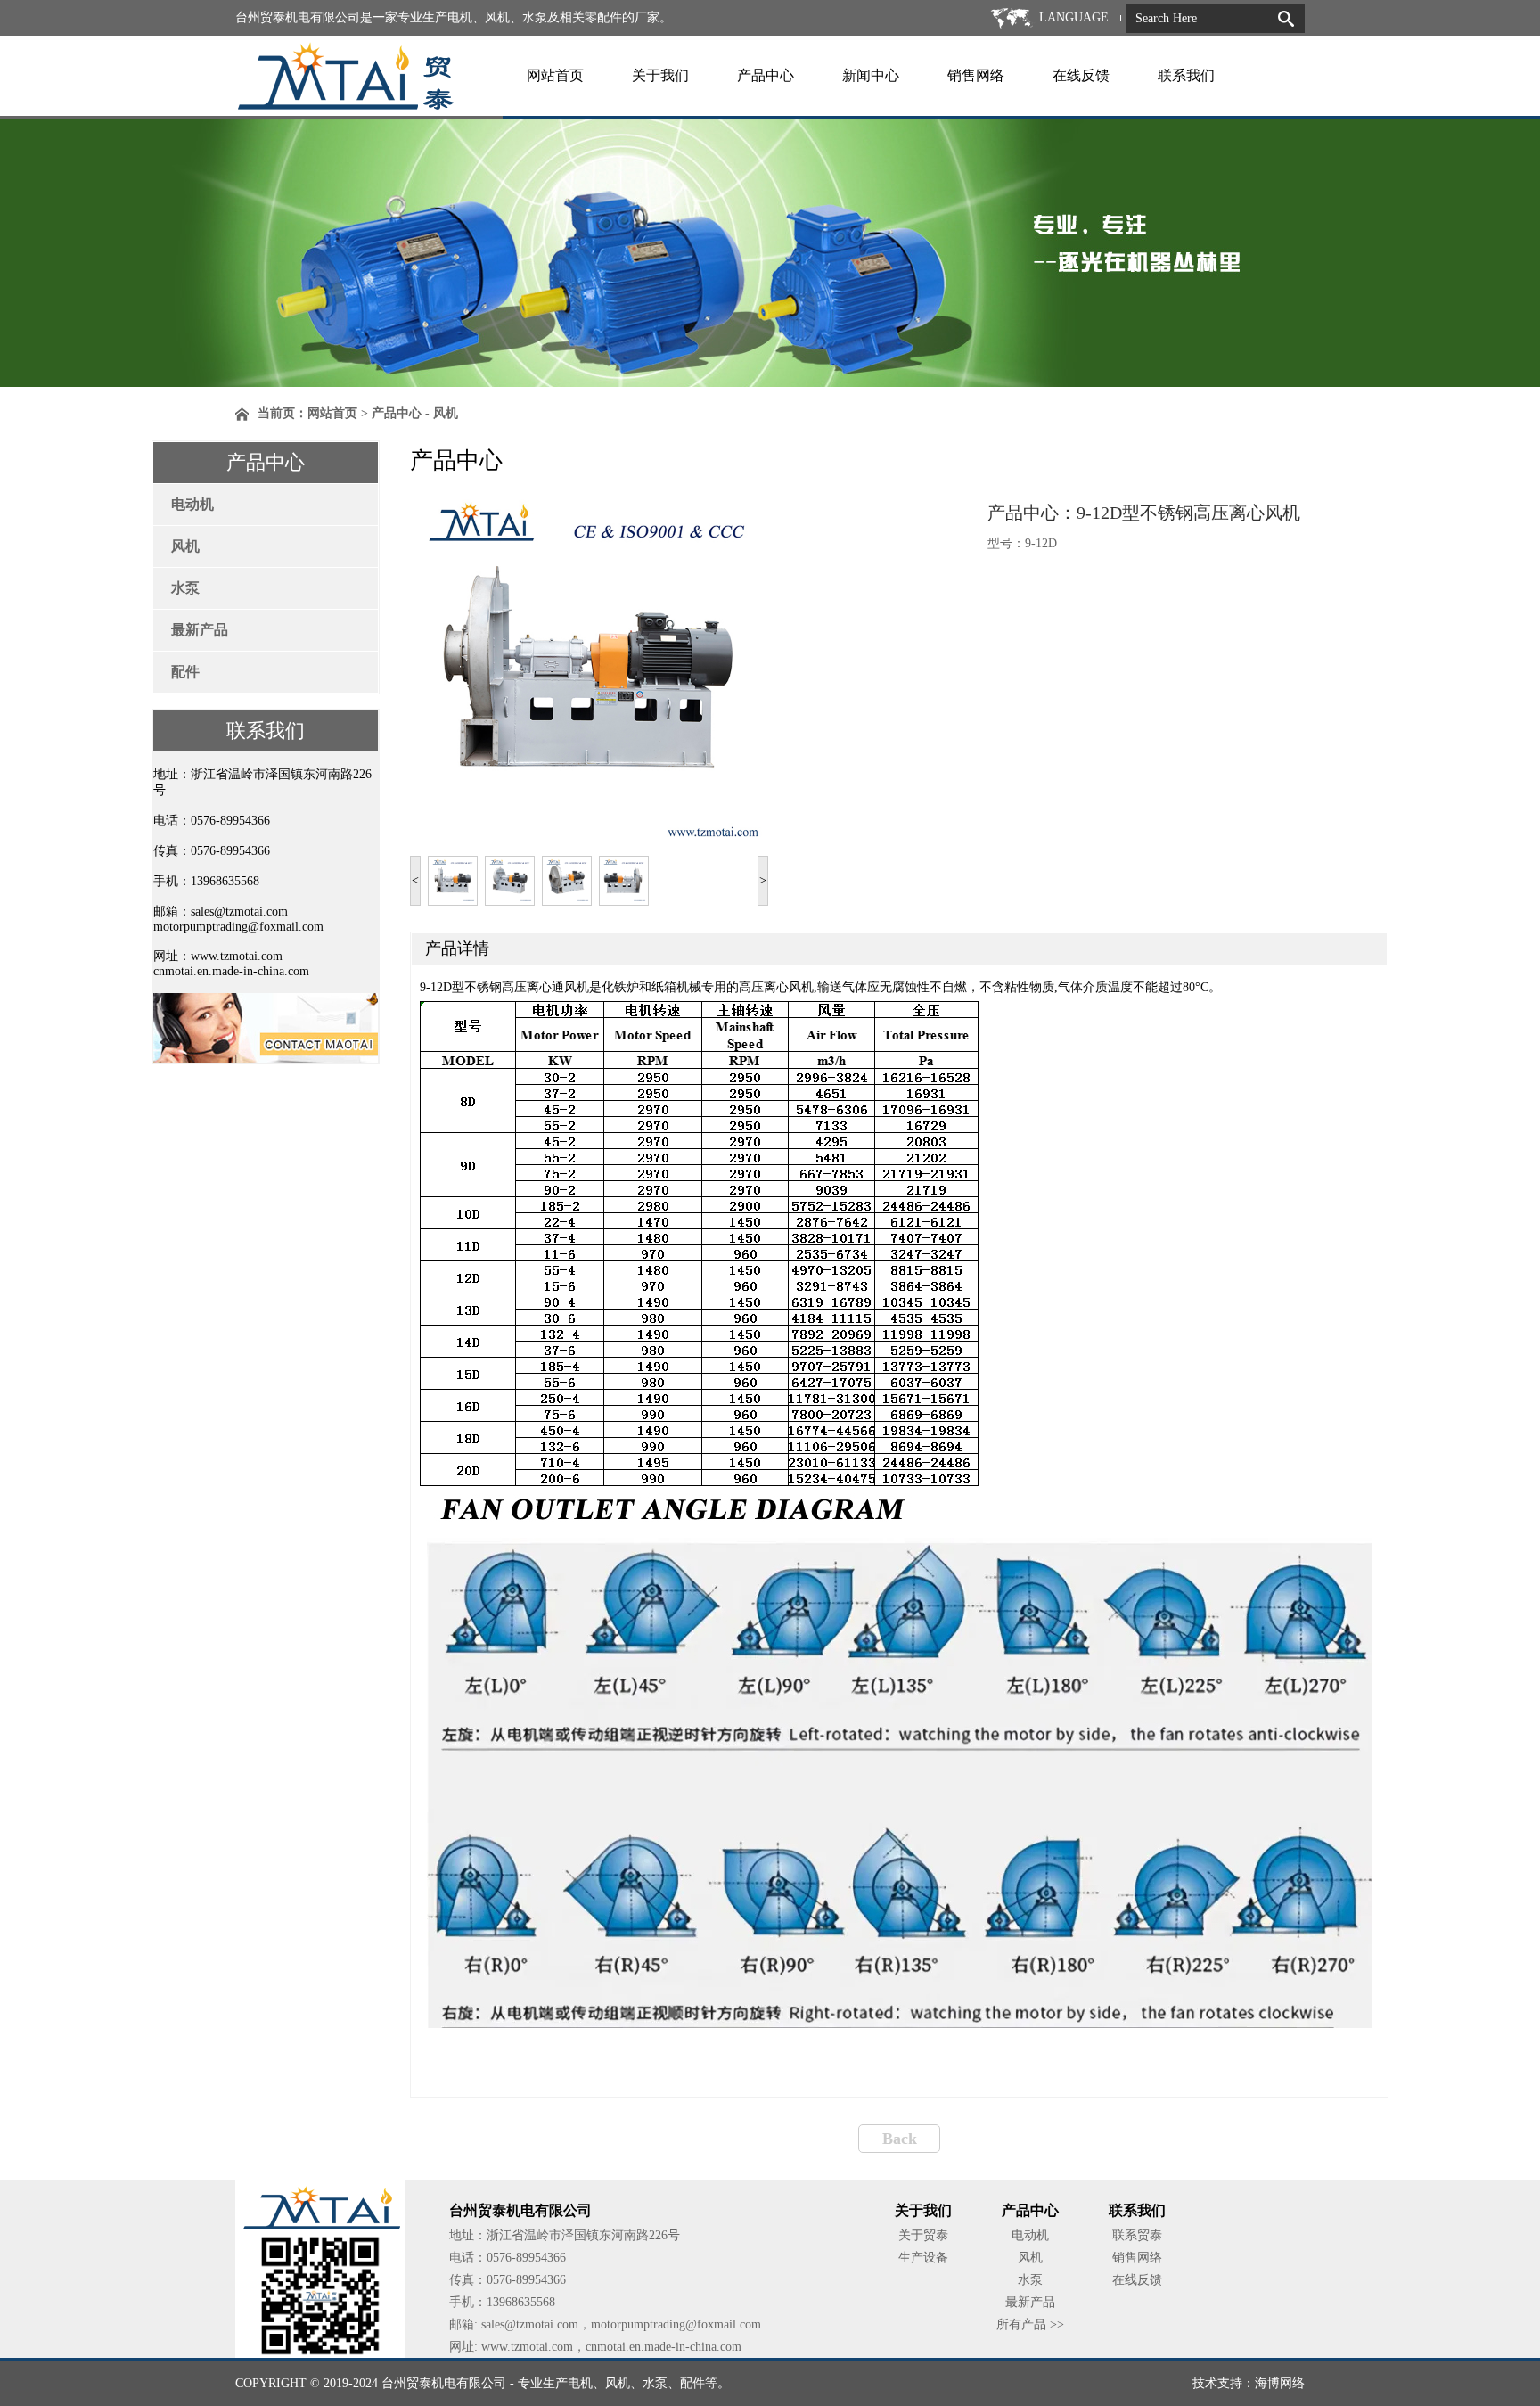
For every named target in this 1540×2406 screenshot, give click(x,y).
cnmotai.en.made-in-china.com (231, 971)
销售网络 (976, 75)
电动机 (192, 504)
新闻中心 (871, 75)
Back (900, 2139)
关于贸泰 (923, 2235)
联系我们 (1186, 75)
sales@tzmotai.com (239, 911)
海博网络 (1280, 2383)
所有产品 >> (1030, 2324)
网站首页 (555, 75)
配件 (185, 672)
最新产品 (200, 630)
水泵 (185, 588)
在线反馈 (1081, 75)
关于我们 (660, 75)
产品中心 (766, 75)
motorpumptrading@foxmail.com (238, 927)
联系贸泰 (1137, 2235)
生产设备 (923, 2258)
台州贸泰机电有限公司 (444, 2383)
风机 (185, 546)
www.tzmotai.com (237, 956)
